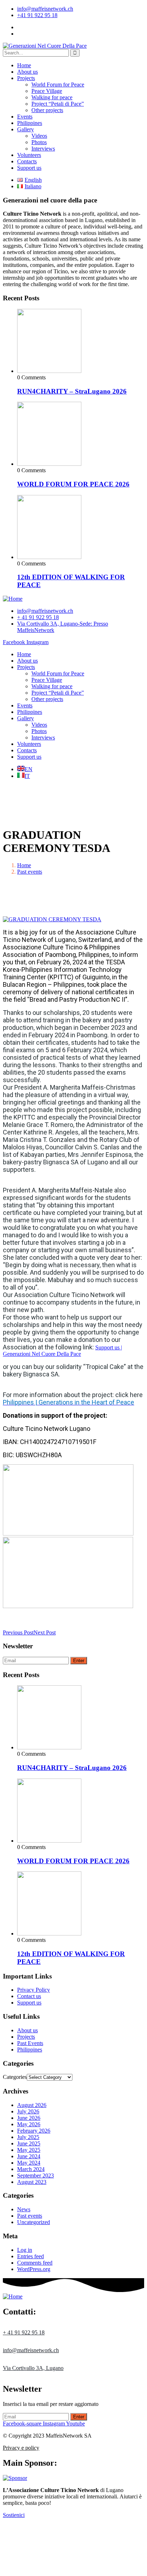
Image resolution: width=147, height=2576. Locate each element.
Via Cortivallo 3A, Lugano (33, 2368)
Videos (39, 136)
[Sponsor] (15, 2478)
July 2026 (28, 2111)
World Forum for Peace (58, 85)
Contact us (29, 1996)
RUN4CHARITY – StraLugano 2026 (72, 391)
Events (25, 117)
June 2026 (29, 2118)
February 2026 (34, 2131)
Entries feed (31, 2256)
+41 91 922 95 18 (37, 15)
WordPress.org (34, 2269)
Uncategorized (34, 2222)
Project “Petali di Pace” (58, 104)
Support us (29, 168)
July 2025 (28, 2137)
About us (27, 72)
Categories (15, 2077)
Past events (30, 872)
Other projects (47, 110)
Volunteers (29, 155)
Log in (25, 2250)
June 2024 (29, 2156)
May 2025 (29, 2150)
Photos (39, 142)
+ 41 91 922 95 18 (24, 2332)
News (24, 2209)
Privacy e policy (21, 2448)
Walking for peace (52, 97)
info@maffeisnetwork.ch (45, 9)
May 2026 (29, 2124)
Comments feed (35, 2263)
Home (24, 65)
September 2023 (36, 2175)
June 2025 (29, 2143)
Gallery (26, 129)
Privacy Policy (34, 1990)
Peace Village (47, 91)
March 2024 (31, 2169)
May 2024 (29, 2163)
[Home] (13, 599)
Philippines (30, 123)
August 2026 (32, 2105)
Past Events (30, 2043)
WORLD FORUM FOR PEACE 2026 (73, 484)
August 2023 (32, 2182)
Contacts (27, 161)
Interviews (43, 149)
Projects (26, 78)
